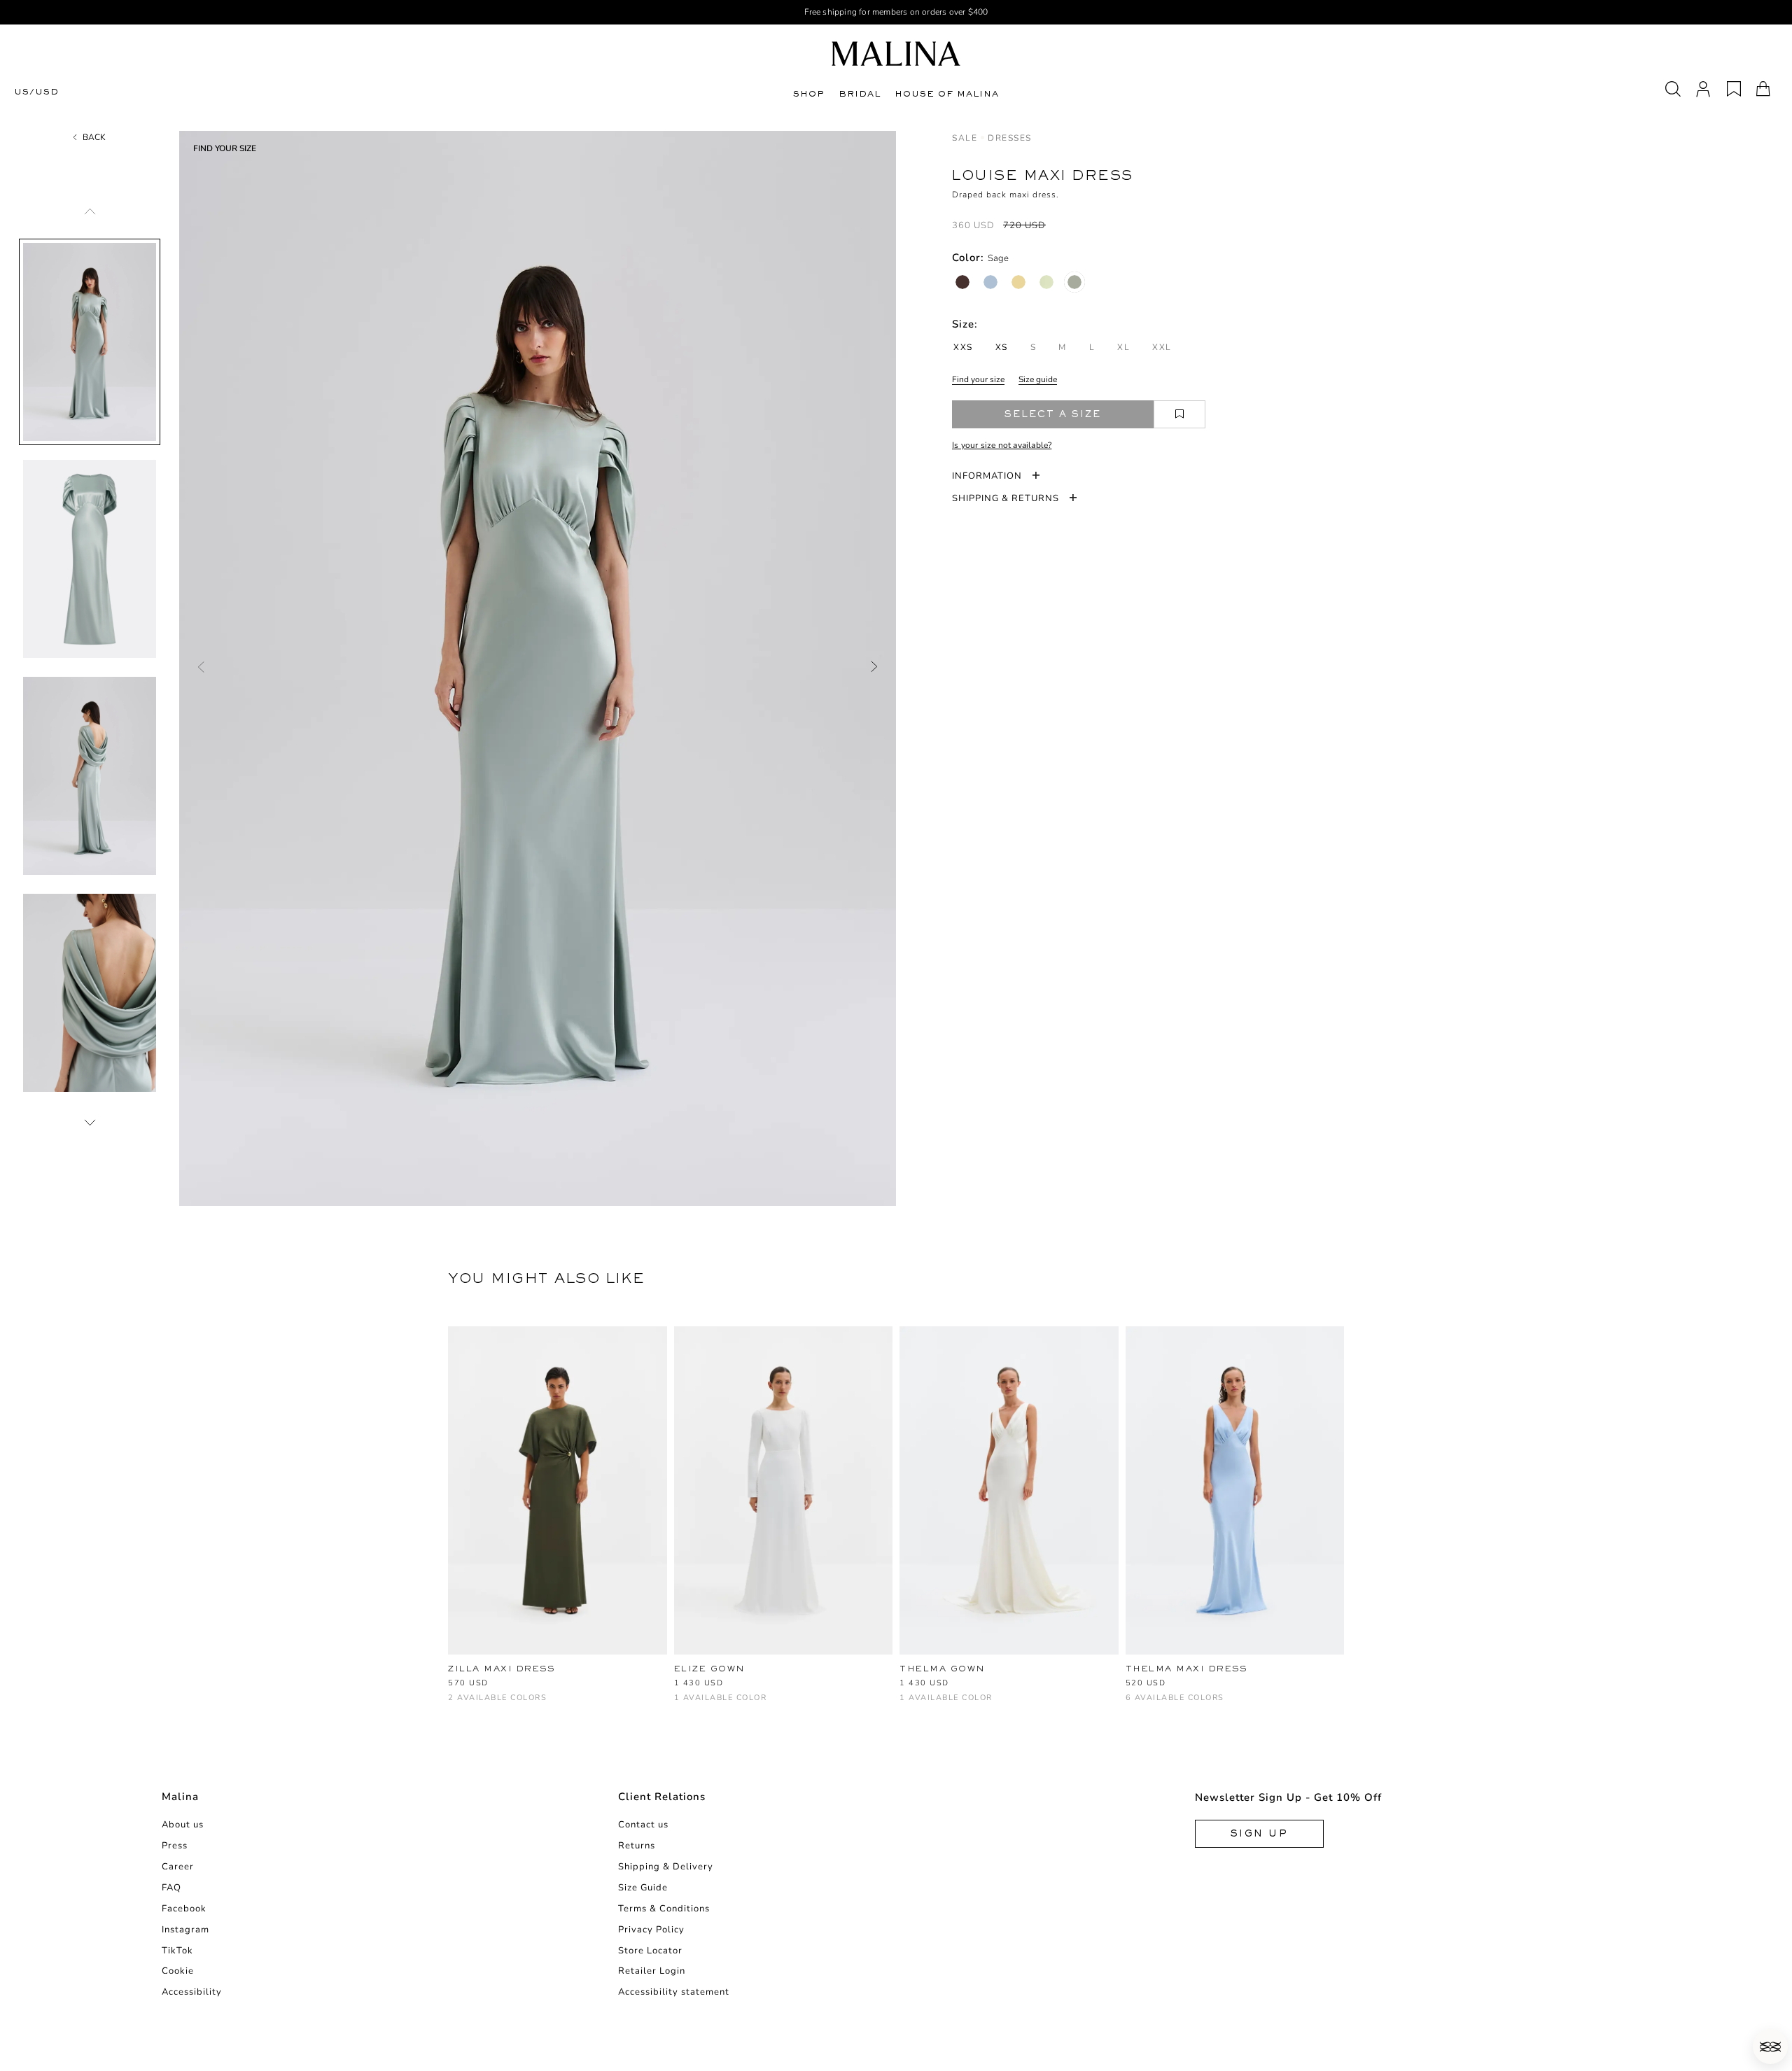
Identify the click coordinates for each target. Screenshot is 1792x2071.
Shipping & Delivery (666, 1867)
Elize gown (710, 1669)
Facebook (184, 1909)
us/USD (36, 92)
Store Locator (650, 1951)
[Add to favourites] (1179, 414)
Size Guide (643, 1888)
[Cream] (908, 1705)
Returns (637, 1846)
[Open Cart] (1763, 89)
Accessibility (192, 1992)
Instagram (185, 1930)
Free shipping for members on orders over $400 (896, 12)
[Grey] (1180, 1705)
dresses (1010, 138)
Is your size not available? (1002, 445)
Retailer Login (652, 1971)
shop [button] (809, 94)
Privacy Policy (651, 1930)
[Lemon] (1018, 282)
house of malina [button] (947, 94)
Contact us (643, 1825)
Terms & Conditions (664, 1909)
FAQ (171, 1888)
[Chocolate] (962, 282)
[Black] (479, 1705)
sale (965, 138)
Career (178, 1867)
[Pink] (1203, 1705)
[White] (682, 1705)
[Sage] (1074, 282)
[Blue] (1134, 1705)
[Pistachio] (1046, 282)
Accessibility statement (674, 1992)
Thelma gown (943, 1669)
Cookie (178, 1971)
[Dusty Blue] (990, 282)
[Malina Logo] (896, 54)
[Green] (456, 1705)
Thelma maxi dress (1186, 1669)
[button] (1770, 2047)
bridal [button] (860, 94)
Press (175, 1846)
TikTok (177, 1951)
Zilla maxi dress (501, 1669)
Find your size (978, 379)
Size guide (1038, 379)
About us (183, 1825)
